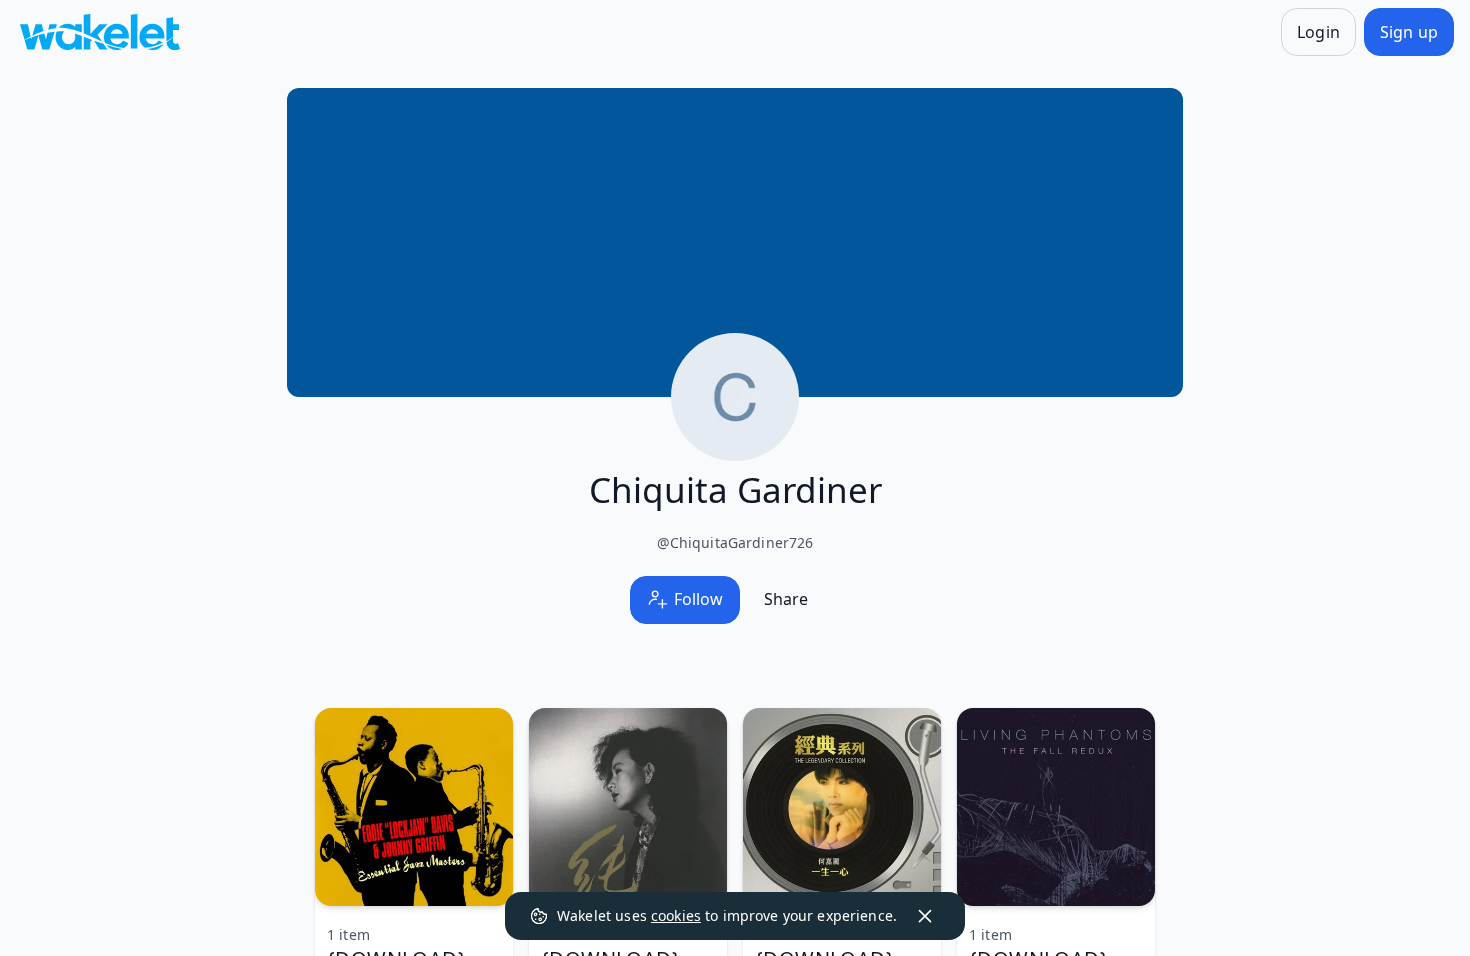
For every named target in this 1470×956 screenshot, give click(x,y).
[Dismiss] (925, 916)
